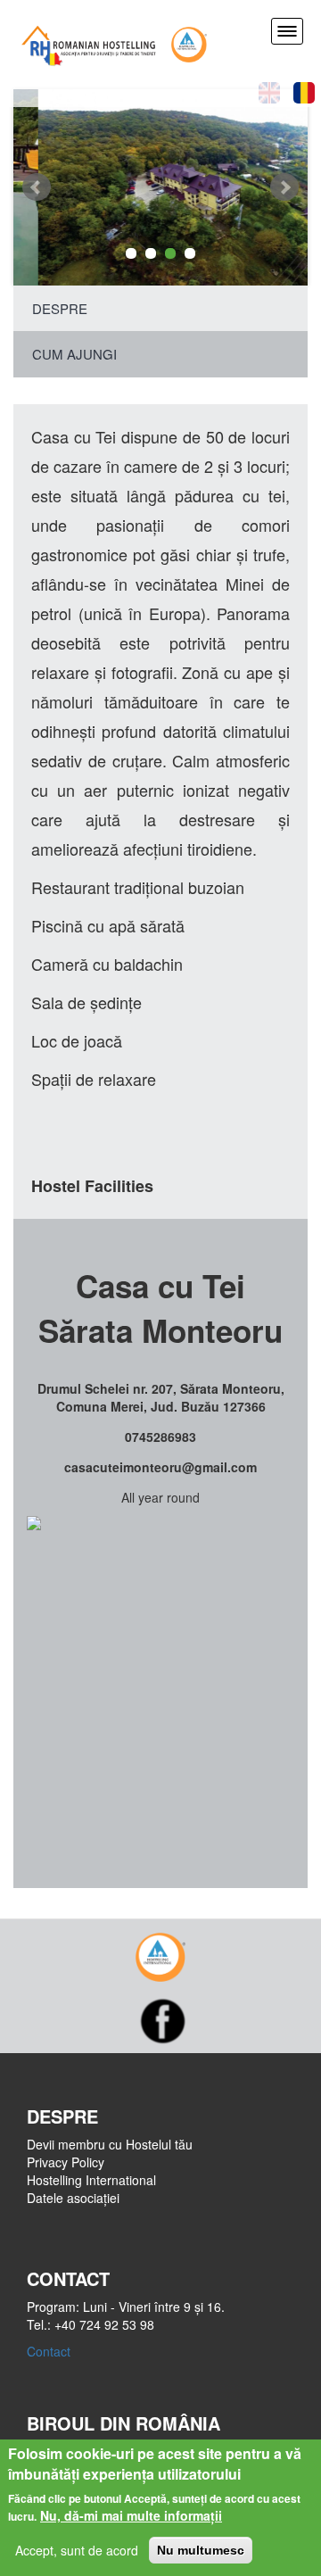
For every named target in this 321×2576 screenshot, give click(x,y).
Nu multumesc (201, 2550)
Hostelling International (91, 2180)
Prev (37, 187)
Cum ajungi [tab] (74, 354)
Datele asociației (73, 2198)
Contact (49, 2351)
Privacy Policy (66, 2162)
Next (284, 187)
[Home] (89, 42)
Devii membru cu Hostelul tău (110, 2144)
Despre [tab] (60, 308)
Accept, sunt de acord (77, 2550)
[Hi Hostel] (189, 42)
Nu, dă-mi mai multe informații (131, 2515)
